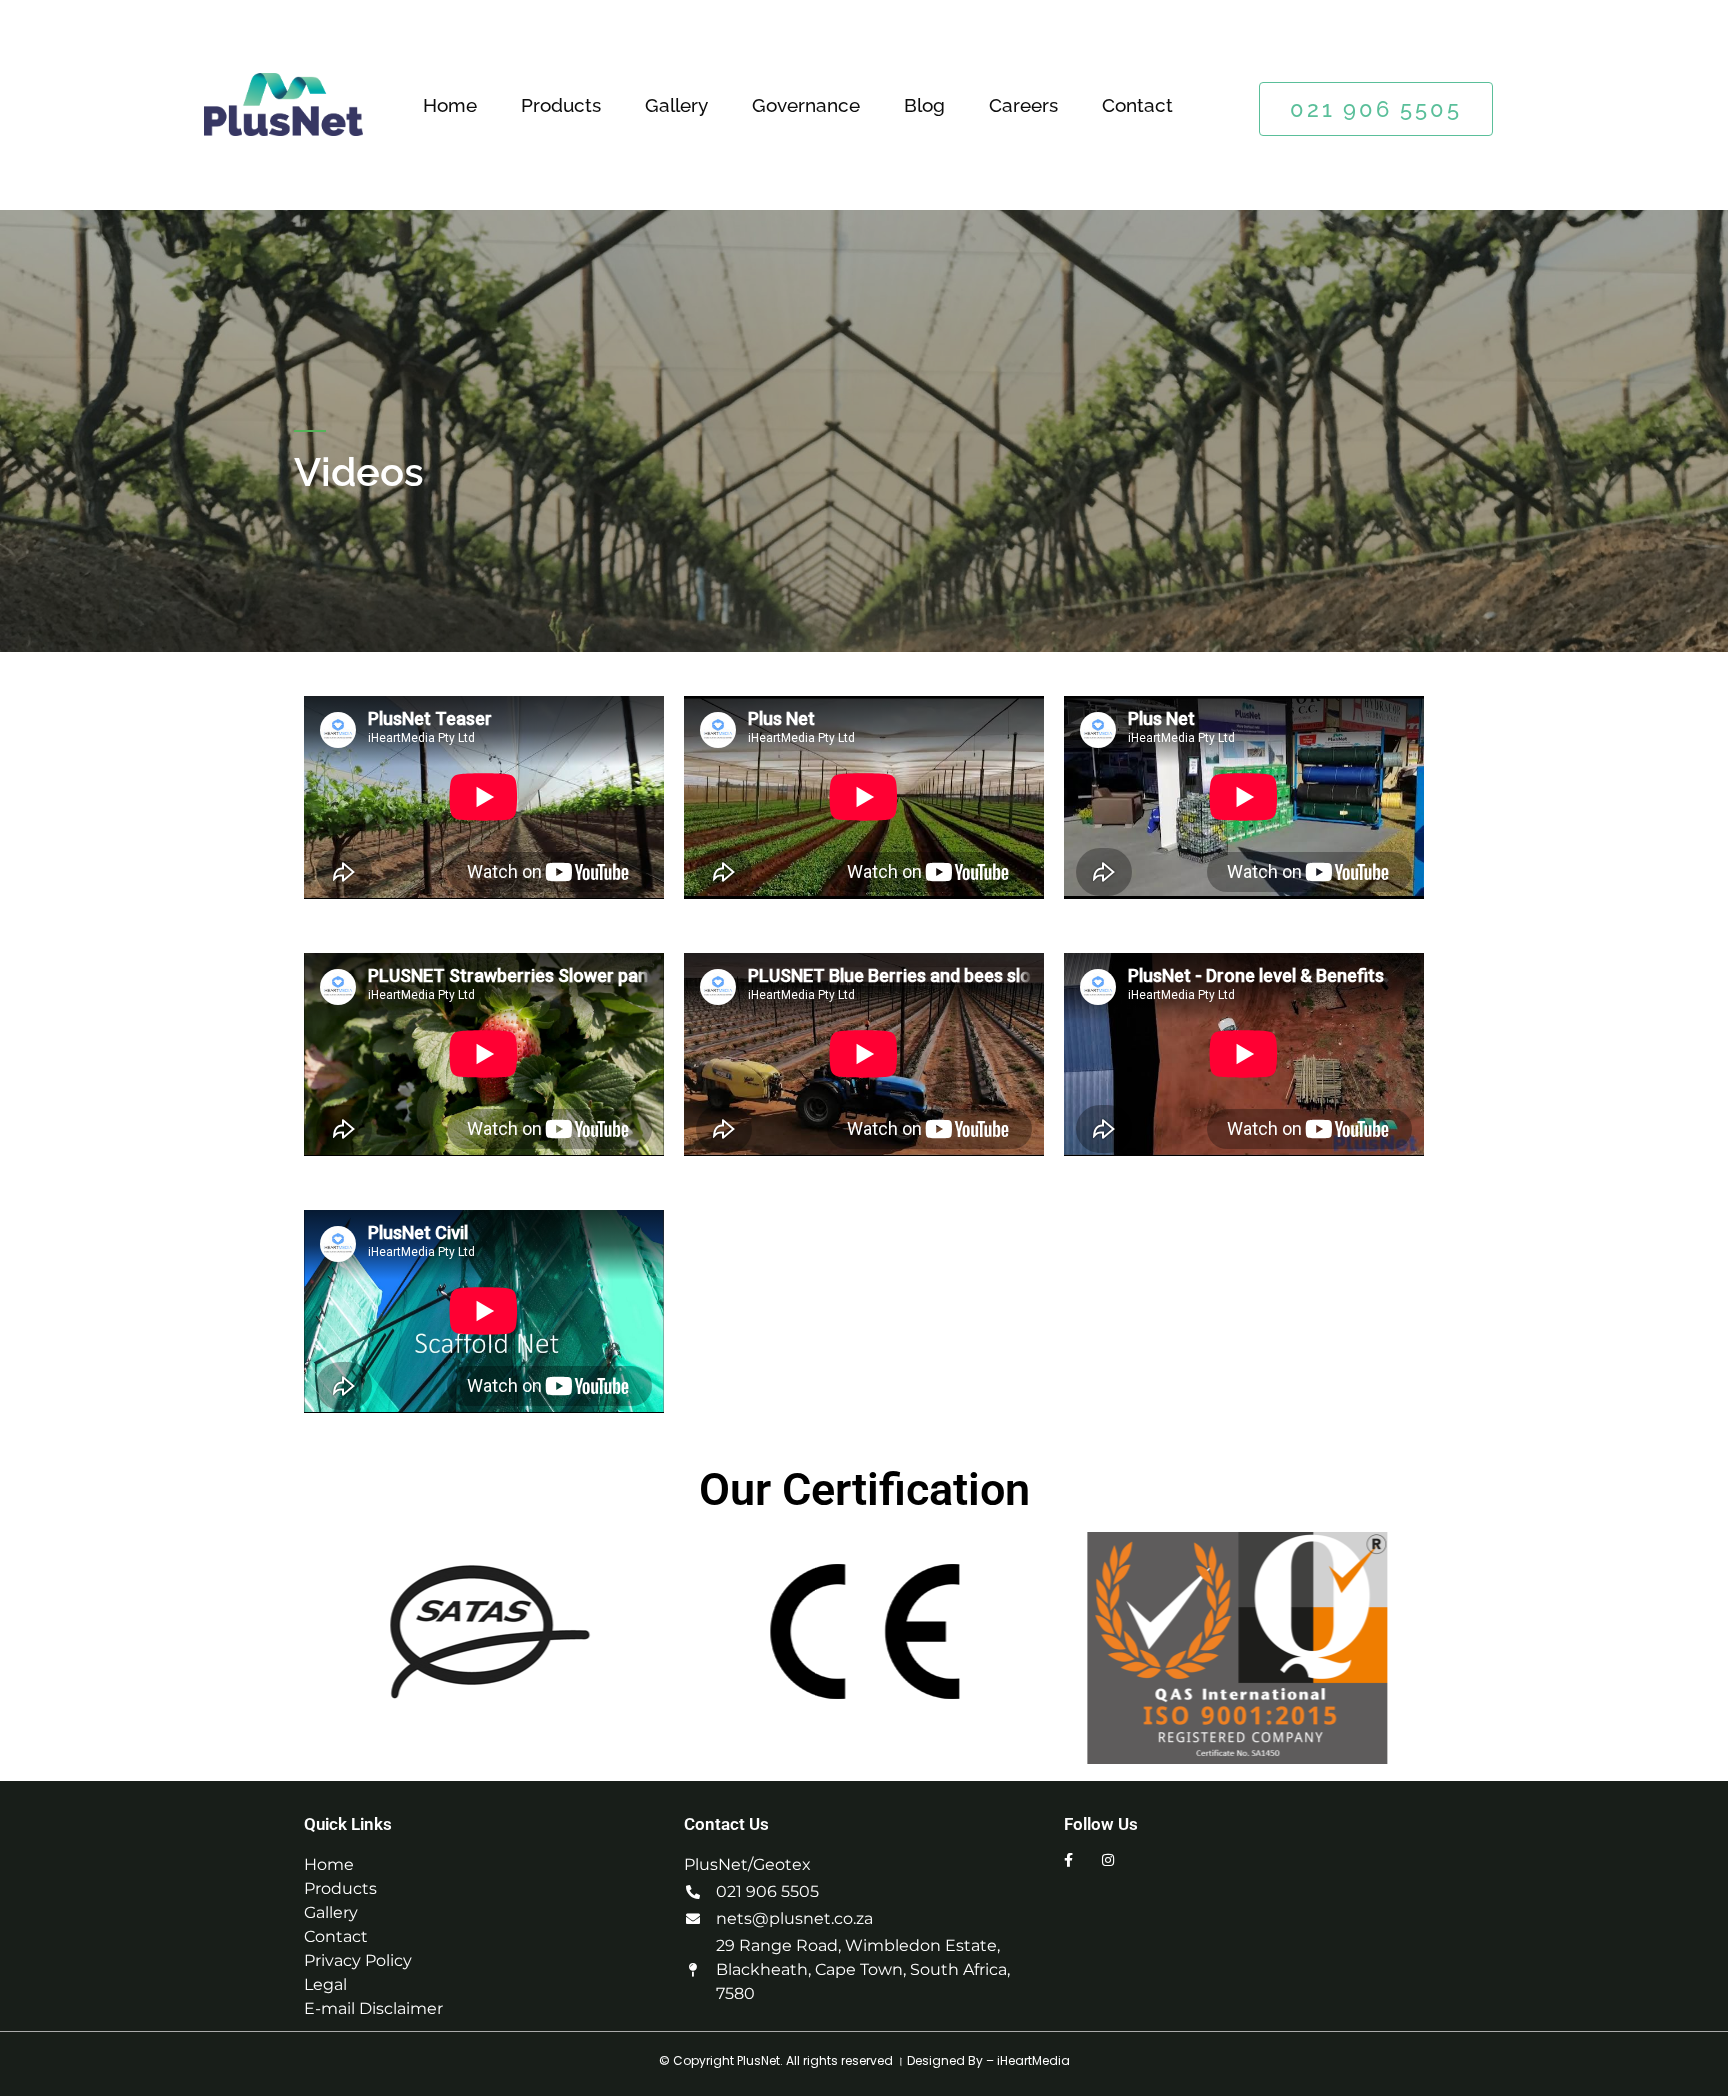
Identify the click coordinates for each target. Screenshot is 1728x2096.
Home (450, 105)
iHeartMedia (1033, 2060)
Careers (1023, 105)
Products (561, 105)
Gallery (676, 105)
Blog (924, 105)
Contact (1137, 105)
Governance (806, 105)
